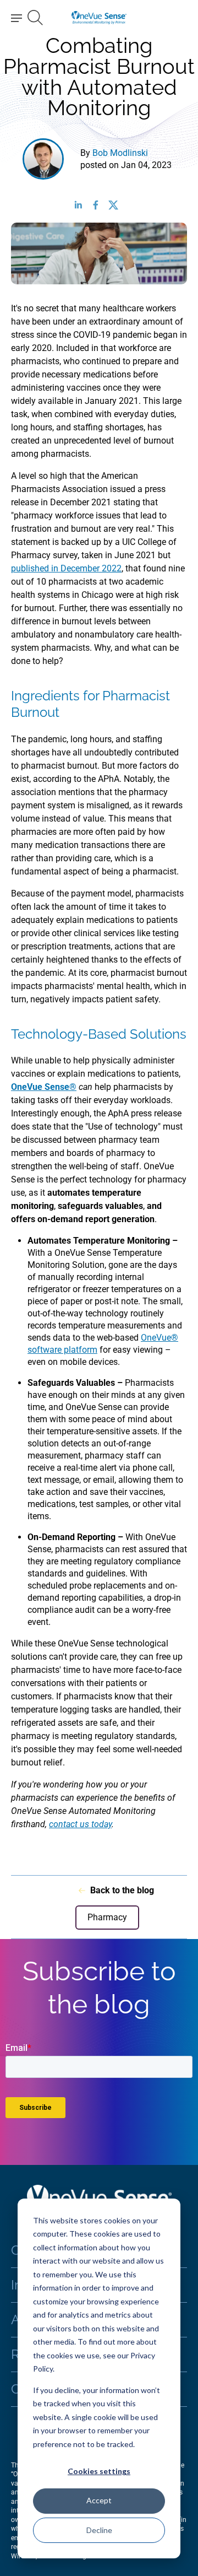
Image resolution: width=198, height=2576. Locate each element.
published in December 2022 (66, 568)
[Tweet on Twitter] (117, 205)
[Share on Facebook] (99, 205)
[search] (35, 18)
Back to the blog (122, 1890)
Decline (99, 2530)
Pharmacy (107, 1918)
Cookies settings (99, 2471)
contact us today (80, 1824)
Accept (99, 2500)
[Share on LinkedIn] (81, 205)
